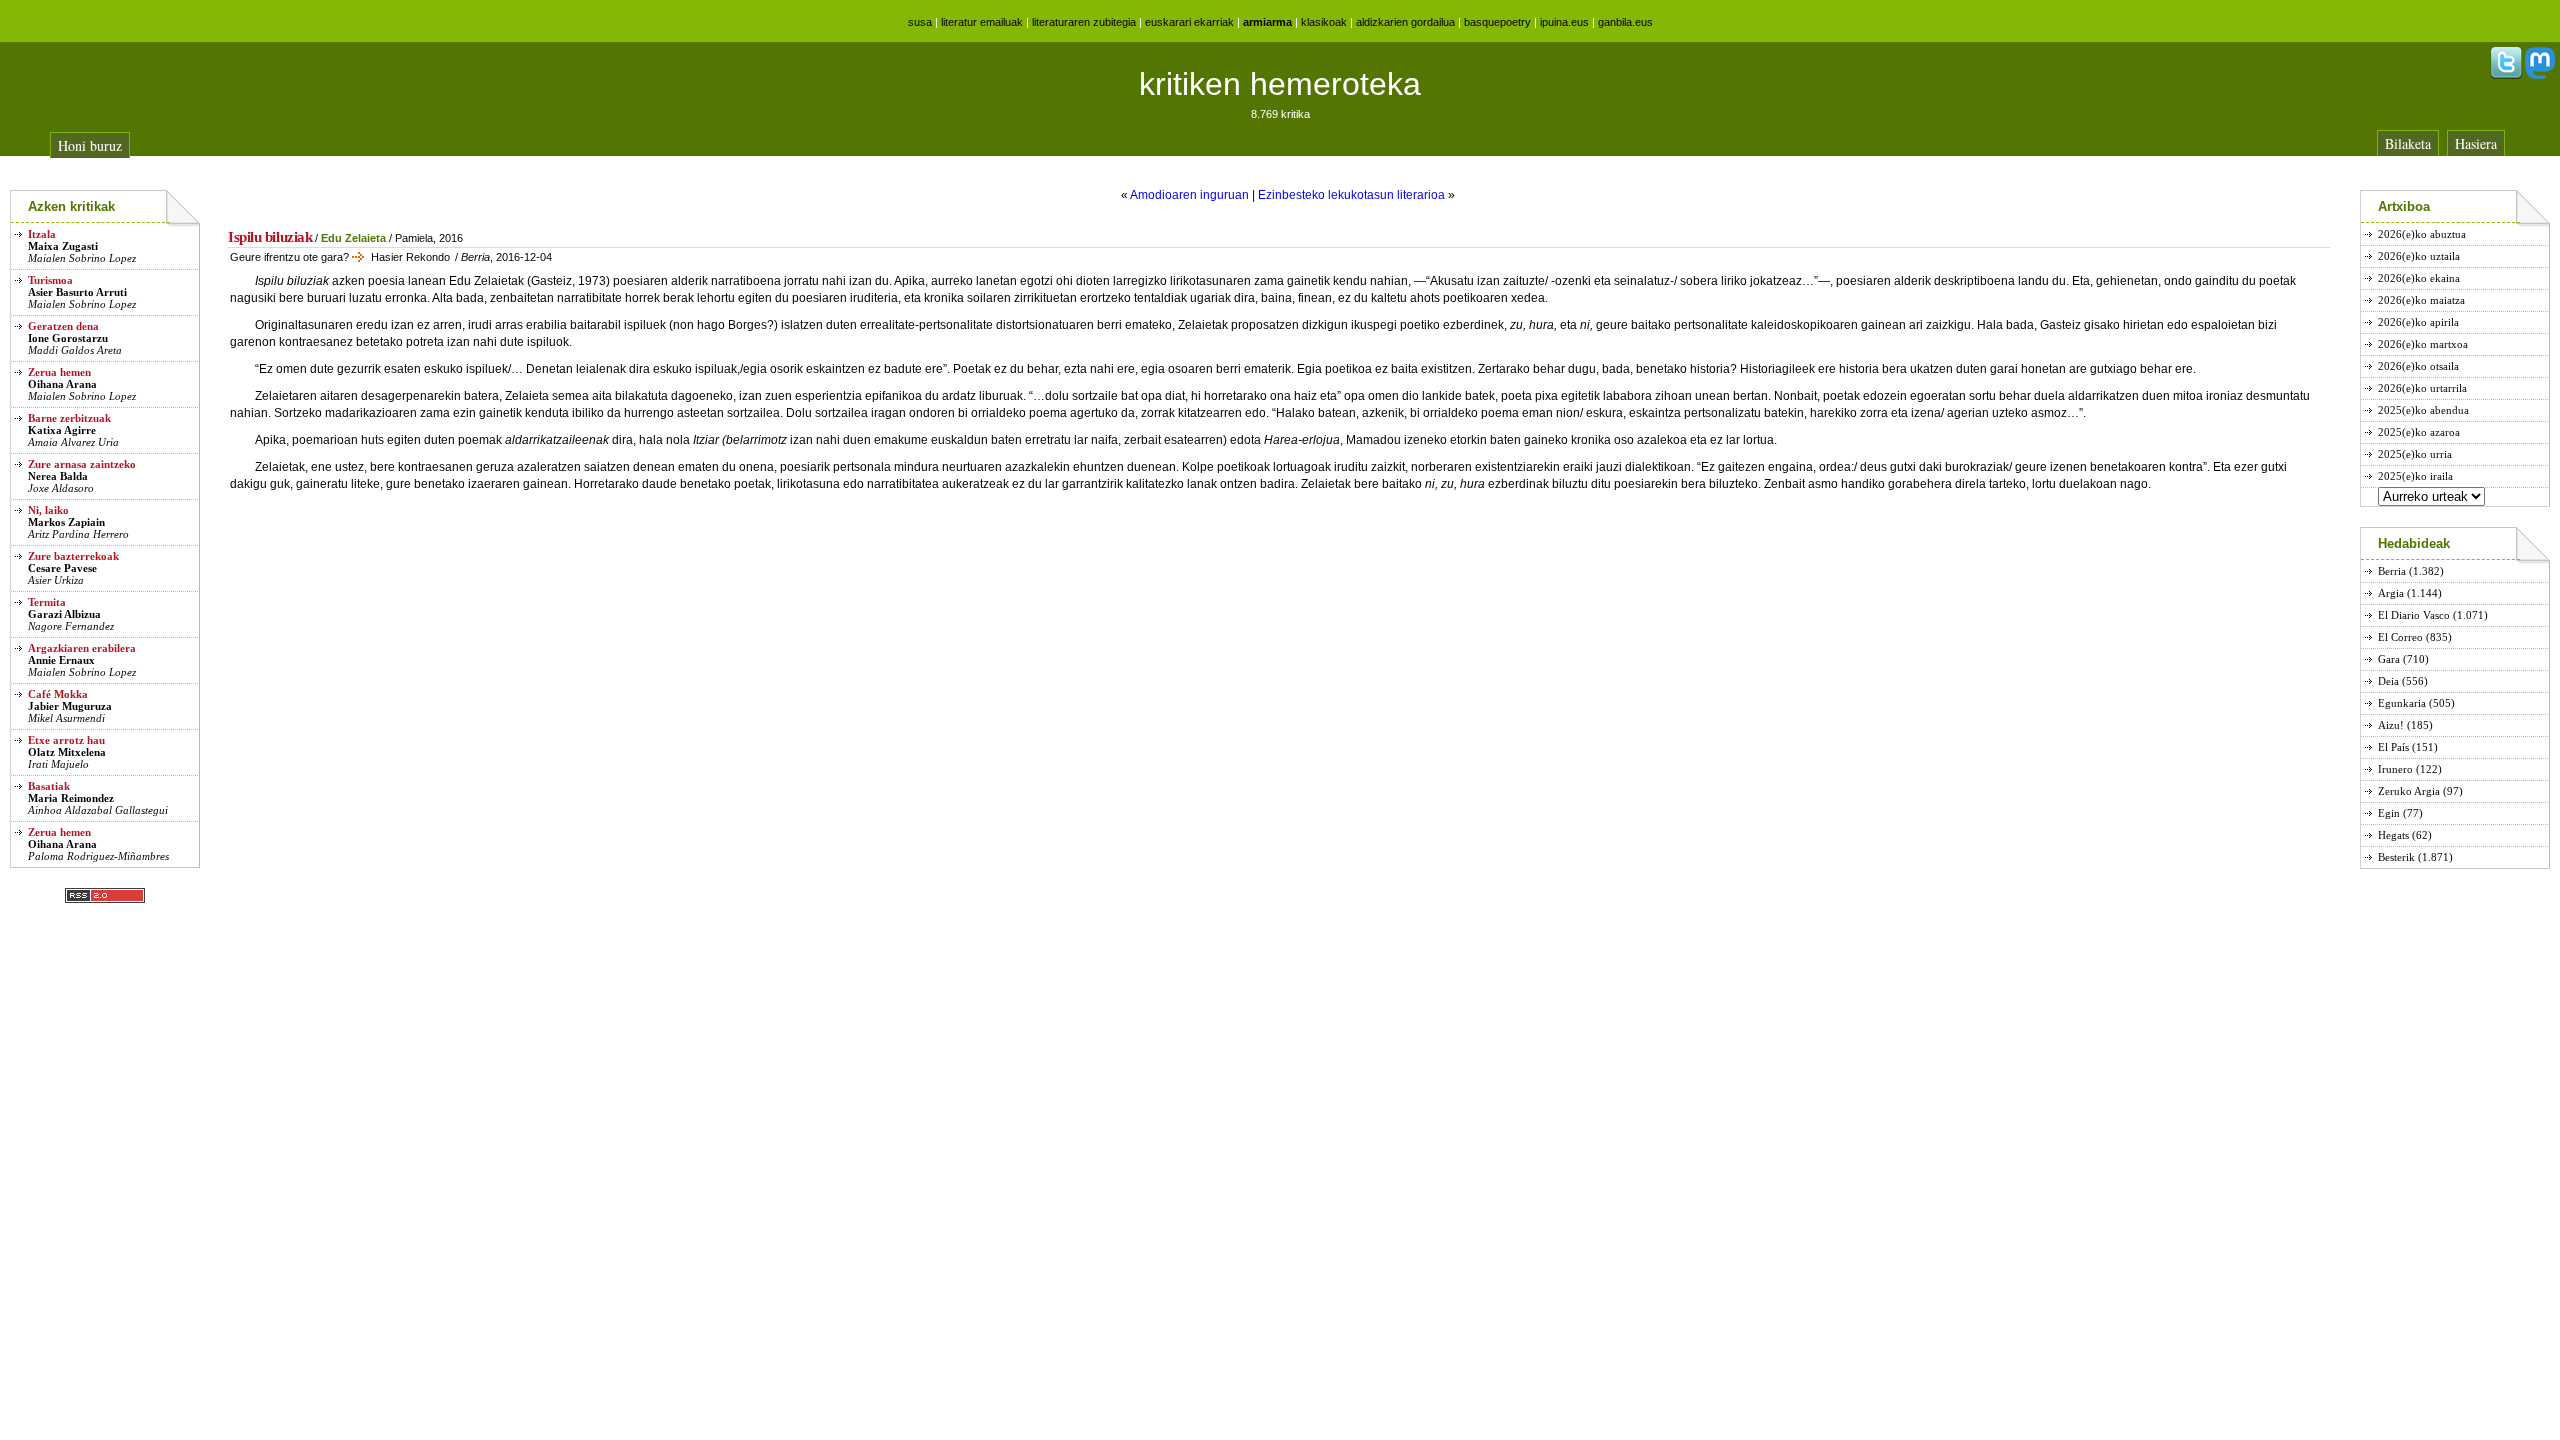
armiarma (1267, 22)
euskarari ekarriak (1189, 22)
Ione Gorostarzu (68, 338)
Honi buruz (90, 145)
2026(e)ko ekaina (2419, 278)
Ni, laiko (48, 510)
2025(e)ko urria (2415, 454)
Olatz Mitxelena (67, 752)
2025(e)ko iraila (2415, 476)
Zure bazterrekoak (73, 556)
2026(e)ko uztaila (2419, 256)
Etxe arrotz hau (66, 740)
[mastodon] (2540, 75)
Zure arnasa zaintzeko (82, 464)
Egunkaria (2402, 703)
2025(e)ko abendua (2423, 410)
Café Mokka (58, 694)
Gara (2389, 659)
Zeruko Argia (2409, 791)
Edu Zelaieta (353, 238)
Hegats (2393, 835)
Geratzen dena (63, 326)
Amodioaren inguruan (1189, 195)
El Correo (2400, 637)
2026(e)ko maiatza (2421, 300)
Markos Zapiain (66, 522)
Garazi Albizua (64, 614)
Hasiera (2476, 143)
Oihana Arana (62, 384)
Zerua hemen (59, 372)
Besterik (2396, 857)
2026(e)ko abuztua (2422, 234)
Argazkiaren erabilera (82, 648)
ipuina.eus (1564, 22)
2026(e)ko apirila (2418, 322)
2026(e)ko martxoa (2423, 344)
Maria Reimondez (71, 798)
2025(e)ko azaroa (2419, 432)
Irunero (2395, 769)
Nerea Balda (58, 476)
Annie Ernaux (61, 660)
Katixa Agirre (62, 430)
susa (920, 22)
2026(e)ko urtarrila (2422, 388)
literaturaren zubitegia (1084, 22)
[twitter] (2506, 75)
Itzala (42, 234)
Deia (2388, 681)
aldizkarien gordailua (1405, 22)
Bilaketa (2408, 143)
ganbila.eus (1625, 22)
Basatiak (49, 786)
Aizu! (2391, 725)
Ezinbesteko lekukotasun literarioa (1351, 195)
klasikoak (1324, 22)
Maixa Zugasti (63, 246)
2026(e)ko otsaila (2418, 366)
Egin (2389, 813)
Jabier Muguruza (70, 706)
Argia (2391, 593)
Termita (47, 602)
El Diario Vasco (2414, 615)
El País (2393, 747)
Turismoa (50, 280)
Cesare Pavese (62, 568)
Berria (2392, 571)
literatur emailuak (982, 22)
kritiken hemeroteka (1280, 84)
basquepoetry (1497, 22)
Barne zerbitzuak (69, 418)
